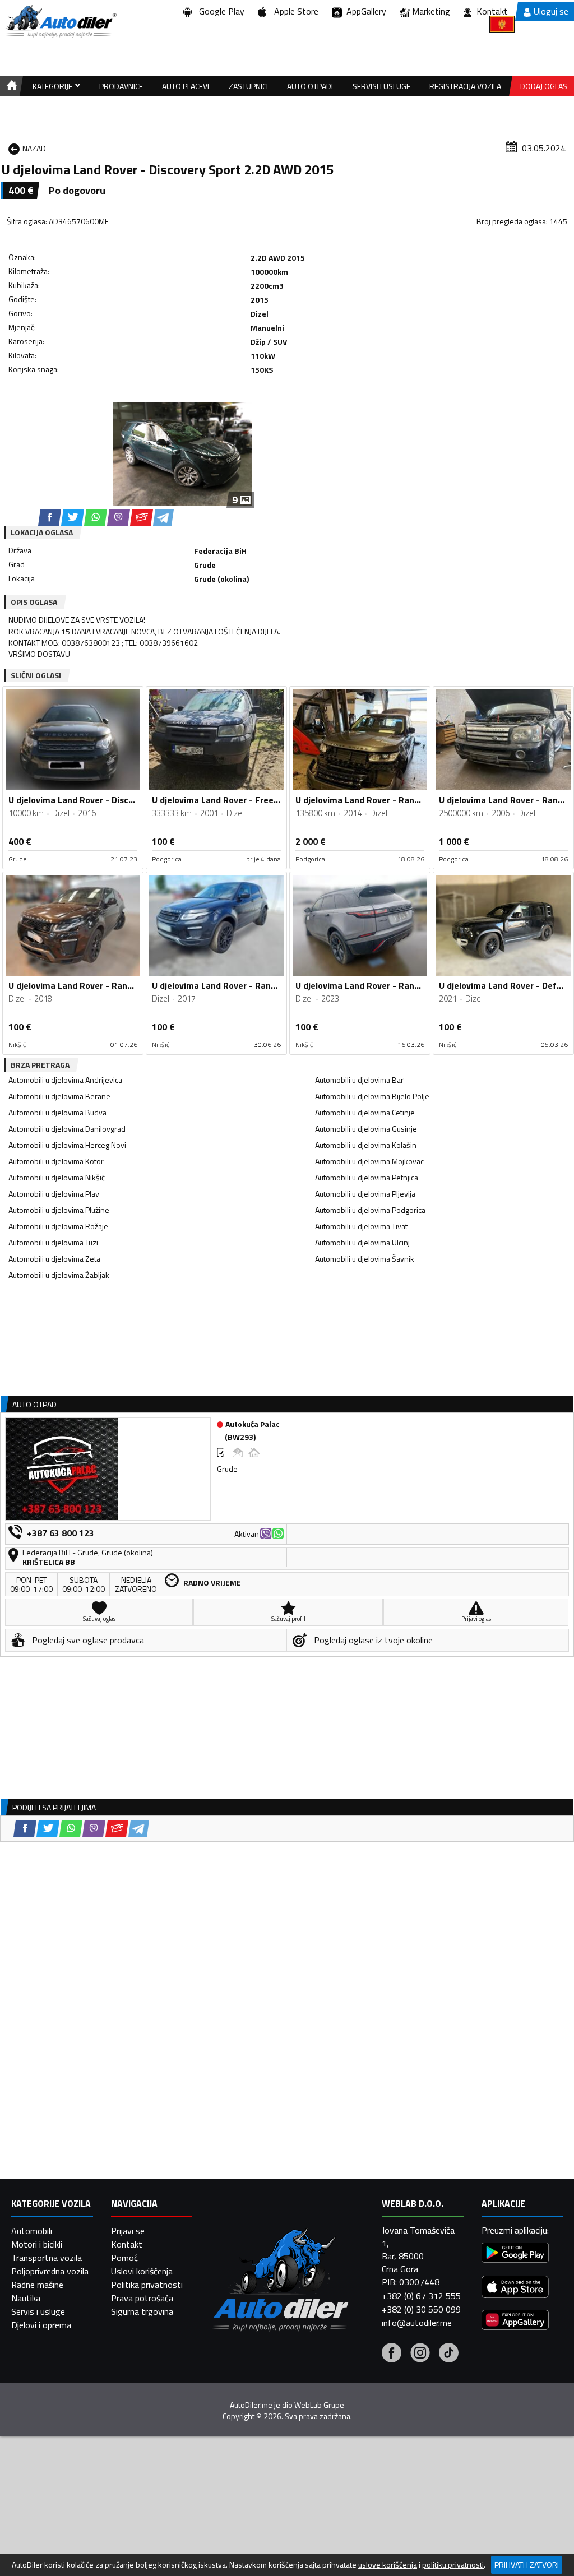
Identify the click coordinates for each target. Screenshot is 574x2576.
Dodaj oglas (544, 86)
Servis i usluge (38, 2311)
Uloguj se (551, 11)
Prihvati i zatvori (527, 2565)
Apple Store (294, 11)
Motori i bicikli (37, 2244)
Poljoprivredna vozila (50, 2271)
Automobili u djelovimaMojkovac (369, 1161)
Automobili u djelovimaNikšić (57, 1177)
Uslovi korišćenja (142, 2271)
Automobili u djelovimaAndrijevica (65, 1080)
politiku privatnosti (453, 2565)
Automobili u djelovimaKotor (56, 1161)
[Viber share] (119, 518)
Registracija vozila (465, 86)
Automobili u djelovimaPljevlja (365, 1194)
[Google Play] (515, 2254)
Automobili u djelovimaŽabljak (59, 1275)
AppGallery (364, 11)
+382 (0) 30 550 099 (421, 2309)
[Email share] (142, 518)
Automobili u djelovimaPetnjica (367, 1177)
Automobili (32, 2231)
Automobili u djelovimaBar (359, 1080)
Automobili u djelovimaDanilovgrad (67, 1129)
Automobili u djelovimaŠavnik (365, 1259)
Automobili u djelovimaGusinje (366, 1129)
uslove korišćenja (388, 2565)
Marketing (431, 11)
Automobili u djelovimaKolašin (366, 1145)
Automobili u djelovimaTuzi (53, 1242)
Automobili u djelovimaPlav (54, 1194)
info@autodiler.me (417, 2323)
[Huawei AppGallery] (515, 2321)
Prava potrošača (142, 2298)
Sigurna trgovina (142, 2311)
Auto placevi (186, 86)
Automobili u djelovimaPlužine (59, 1210)
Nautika (26, 2298)
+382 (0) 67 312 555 (421, 2296)
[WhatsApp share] (96, 518)
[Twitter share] (73, 518)
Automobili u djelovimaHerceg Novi (67, 1145)
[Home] (10, 86)
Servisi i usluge (381, 86)
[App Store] (515, 2288)
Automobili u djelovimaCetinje (365, 1112)
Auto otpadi (310, 86)
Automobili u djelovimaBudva (57, 1112)
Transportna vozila (47, 2258)
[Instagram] (420, 2354)
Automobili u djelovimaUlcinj (362, 1242)
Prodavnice (121, 86)
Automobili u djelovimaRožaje (58, 1226)
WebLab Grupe (319, 2405)
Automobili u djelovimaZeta (54, 1259)
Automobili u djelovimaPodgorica (370, 1210)
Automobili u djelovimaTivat (361, 1226)
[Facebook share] (50, 518)
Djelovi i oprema (41, 2325)
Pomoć (124, 2258)
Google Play (219, 11)
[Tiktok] (449, 2354)
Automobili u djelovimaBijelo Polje (372, 1096)
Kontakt (492, 11)
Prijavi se (128, 2231)
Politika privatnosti (147, 2285)
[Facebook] (392, 2354)
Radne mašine (37, 2285)
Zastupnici (248, 86)
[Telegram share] (163, 518)
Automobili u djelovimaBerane (59, 1096)
